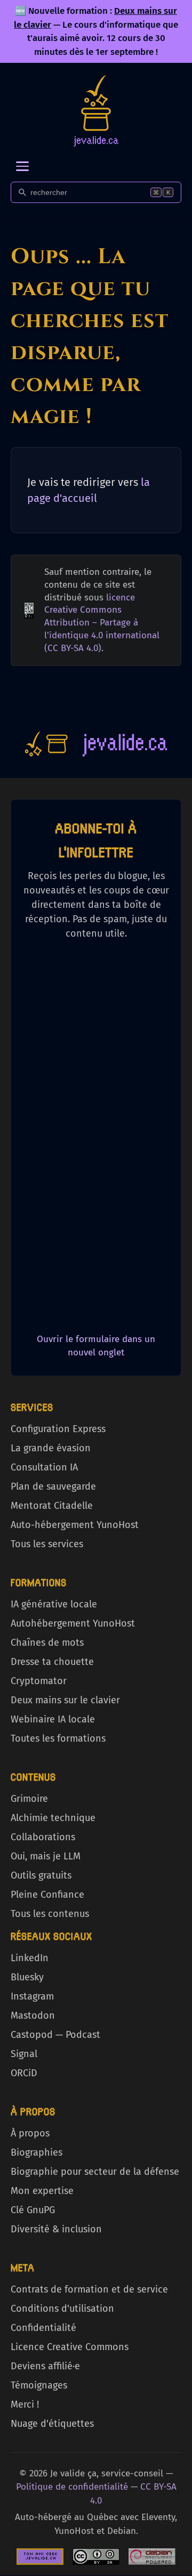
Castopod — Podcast (55, 2035)
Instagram (32, 1996)
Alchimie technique (53, 1818)
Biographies (37, 2152)
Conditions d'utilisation (62, 2309)
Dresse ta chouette (52, 1662)
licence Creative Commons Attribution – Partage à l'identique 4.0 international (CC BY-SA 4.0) (102, 623)
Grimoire (29, 1799)
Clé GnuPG (33, 2210)
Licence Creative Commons (70, 2347)
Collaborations (43, 1837)
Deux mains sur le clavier (65, 1700)
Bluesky (27, 1977)
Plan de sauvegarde (53, 1486)
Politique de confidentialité (72, 2487)
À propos (30, 2133)
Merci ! (25, 2404)
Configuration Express (58, 1429)
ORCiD (24, 2073)
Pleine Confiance (47, 1895)
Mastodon (33, 2016)
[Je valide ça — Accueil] (96, 111)
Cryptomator (39, 1681)
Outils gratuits (41, 1875)
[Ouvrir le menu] (22, 166)
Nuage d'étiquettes (52, 2424)
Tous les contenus (50, 1914)
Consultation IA (44, 1467)
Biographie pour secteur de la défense (95, 2172)
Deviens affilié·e (45, 2366)
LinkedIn (30, 1958)
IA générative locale (54, 1604)
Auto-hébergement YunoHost (75, 1525)
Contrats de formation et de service (89, 2289)
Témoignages (39, 2385)
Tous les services (47, 1544)
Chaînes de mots (47, 1643)
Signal (24, 2054)
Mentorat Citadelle (52, 1506)
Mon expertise (42, 2191)
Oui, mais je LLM (46, 1856)
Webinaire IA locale (53, 1719)
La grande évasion (51, 1448)
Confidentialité (43, 2328)
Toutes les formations (58, 1738)
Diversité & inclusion (56, 2229)
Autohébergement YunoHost (73, 1623)
